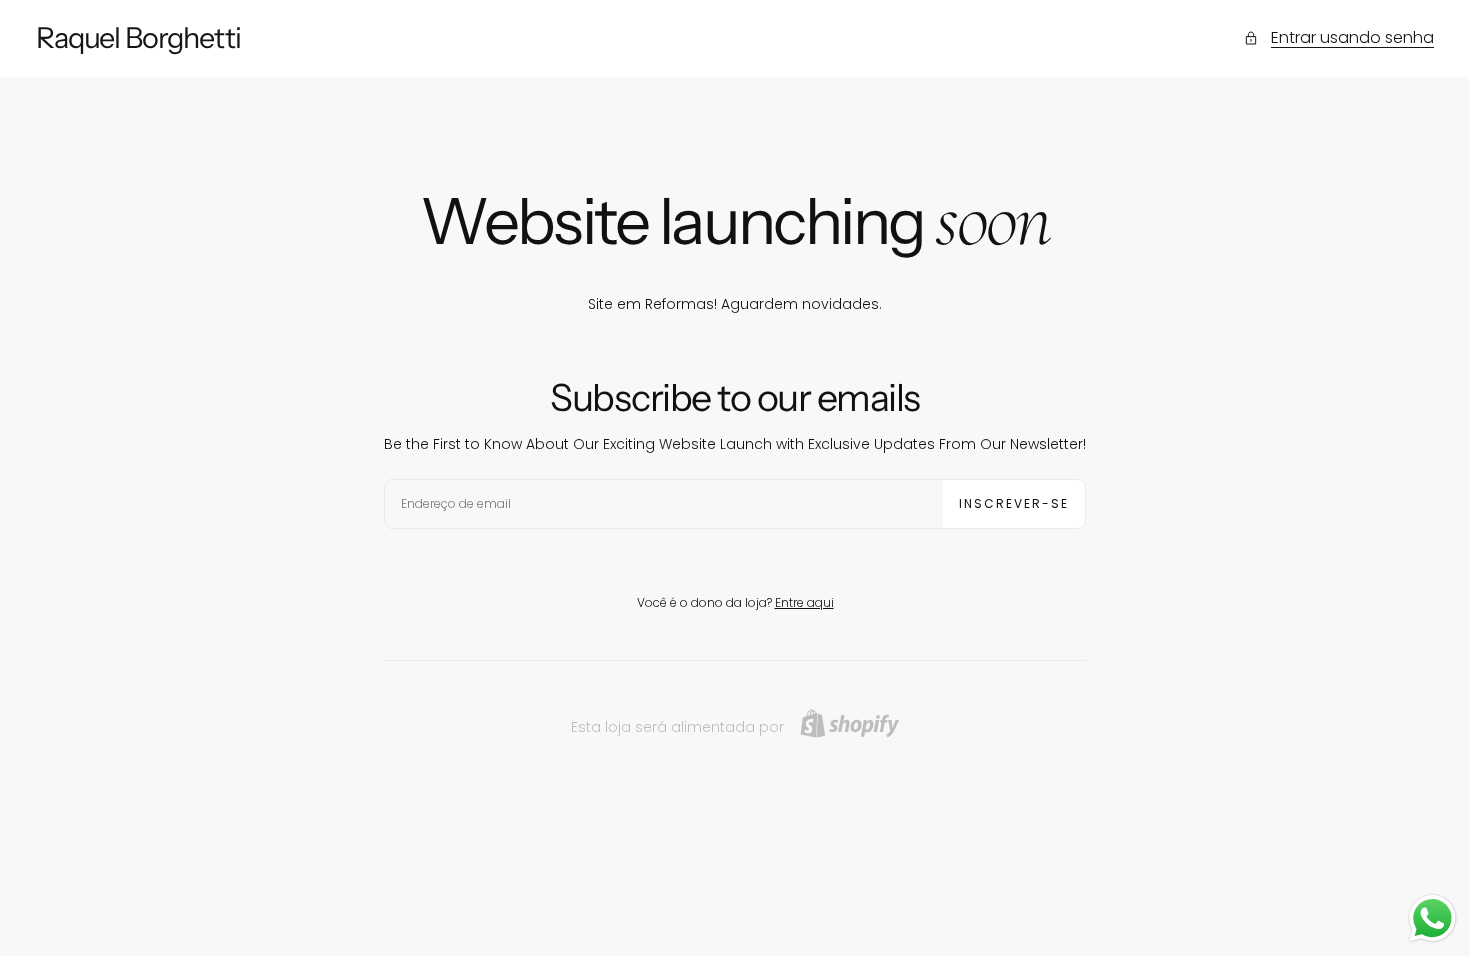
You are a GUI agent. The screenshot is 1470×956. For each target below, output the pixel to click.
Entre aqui (804, 602)
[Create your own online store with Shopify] (849, 723)
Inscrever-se (1014, 503)
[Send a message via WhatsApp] (1432, 918)
